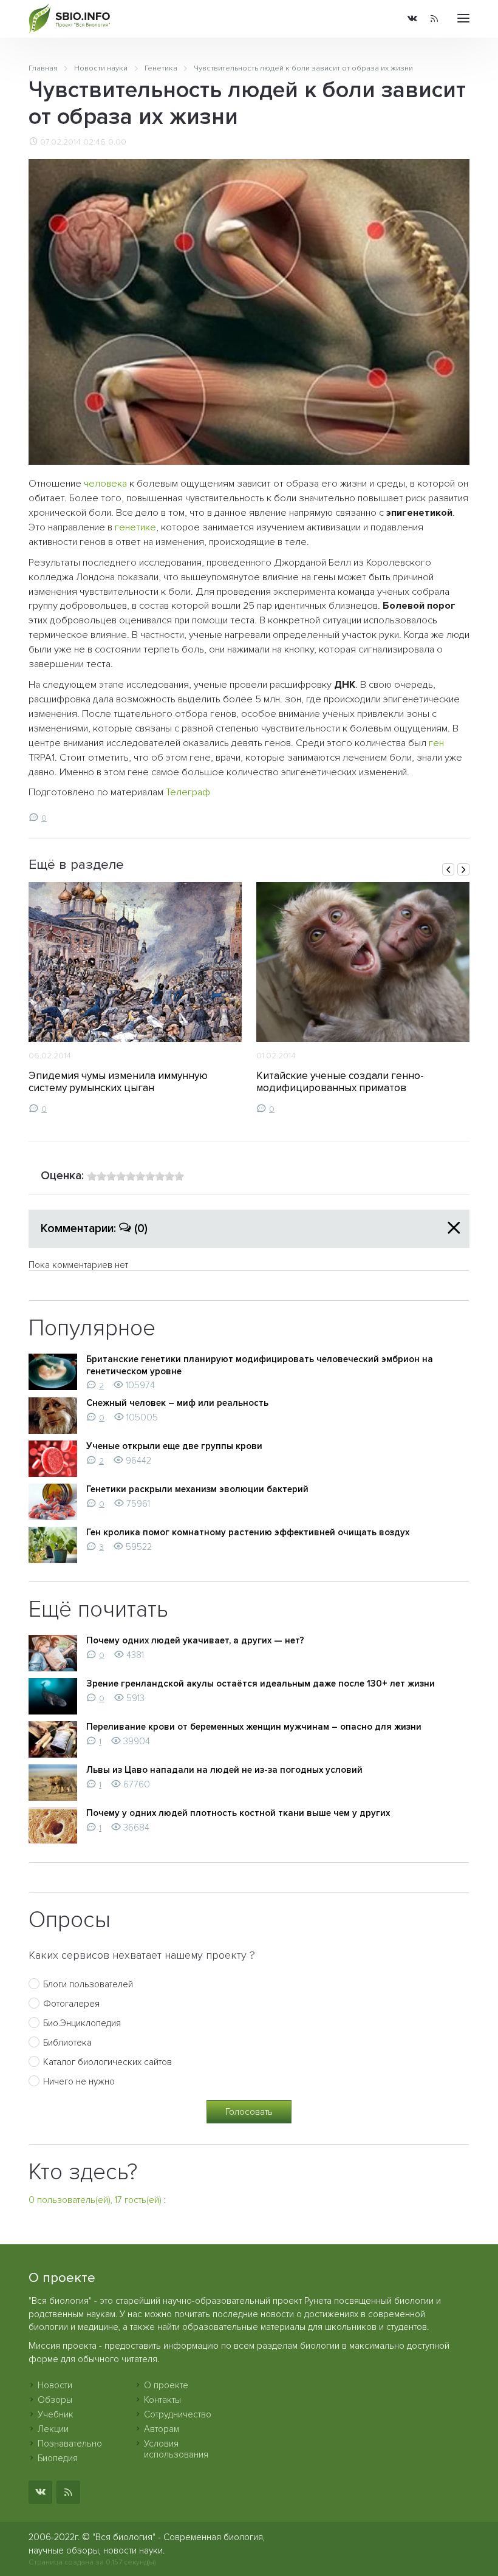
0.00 (117, 142)
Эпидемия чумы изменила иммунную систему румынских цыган (118, 1082)
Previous (448, 869)
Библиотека (67, 2043)
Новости (55, 2385)
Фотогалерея (71, 2004)
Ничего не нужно (79, 2081)
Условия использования (176, 2449)
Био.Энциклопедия (82, 2023)
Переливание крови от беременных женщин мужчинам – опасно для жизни (254, 1727)
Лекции (53, 2429)
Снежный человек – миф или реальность (177, 1403)
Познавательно (70, 2444)
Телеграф (188, 792)
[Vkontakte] (412, 19)
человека (105, 484)
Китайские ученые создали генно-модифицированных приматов (340, 1082)
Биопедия (58, 2458)
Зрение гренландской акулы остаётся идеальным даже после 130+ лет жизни (261, 1684)
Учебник (56, 2414)
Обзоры (55, 2400)
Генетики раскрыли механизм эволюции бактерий (197, 1489)
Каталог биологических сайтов (107, 2062)
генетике (135, 527)
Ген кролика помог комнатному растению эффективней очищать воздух (248, 1532)
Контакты (162, 2400)
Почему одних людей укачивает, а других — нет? (195, 1640)
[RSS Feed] (434, 19)
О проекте (166, 2385)
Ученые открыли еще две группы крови (174, 1446)
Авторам (162, 2429)
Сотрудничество (178, 2414)
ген (436, 743)
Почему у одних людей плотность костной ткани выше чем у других (238, 1813)
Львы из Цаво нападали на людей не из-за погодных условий (224, 1770)
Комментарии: (94, 1228)
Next (463, 869)
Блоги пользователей (88, 1984)
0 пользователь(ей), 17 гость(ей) (95, 2200)
